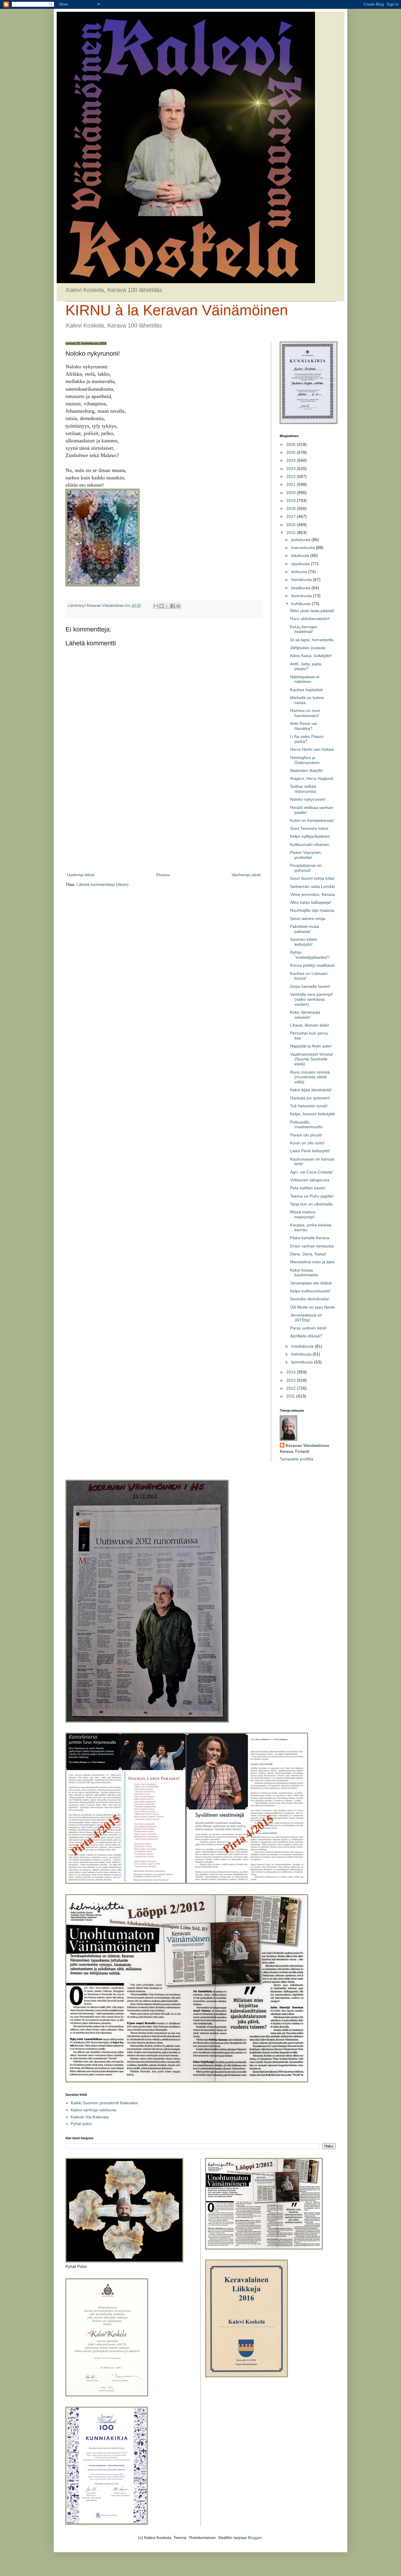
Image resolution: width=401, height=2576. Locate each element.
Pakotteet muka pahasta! (305, 929)
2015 (292, 533)
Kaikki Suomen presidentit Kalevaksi (104, 2103)
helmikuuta (302, 1354)
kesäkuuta (301, 588)
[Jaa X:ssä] (167, 606)
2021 (292, 484)
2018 (292, 508)
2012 (292, 1388)
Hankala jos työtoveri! (310, 1098)
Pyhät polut (81, 2124)
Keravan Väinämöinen (308, 1445)
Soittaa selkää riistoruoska (303, 789)
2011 (291, 1396)
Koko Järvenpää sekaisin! (305, 1015)
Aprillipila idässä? (306, 1336)
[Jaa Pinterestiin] (178, 606)
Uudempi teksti (81, 875)
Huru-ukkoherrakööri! (310, 619)
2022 (292, 476)
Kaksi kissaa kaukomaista (304, 1273)
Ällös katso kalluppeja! (311, 902)
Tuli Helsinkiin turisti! (309, 1106)
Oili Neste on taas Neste (312, 1307)
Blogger (255, 2538)
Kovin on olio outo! (307, 1143)
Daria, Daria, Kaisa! (308, 1254)
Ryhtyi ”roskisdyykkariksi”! (310, 955)
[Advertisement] (164, 823)
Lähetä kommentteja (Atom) (103, 884)
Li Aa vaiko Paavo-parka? (307, 739)
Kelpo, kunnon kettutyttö (312, 1114)
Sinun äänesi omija (308, 918)
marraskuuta (304, 548)
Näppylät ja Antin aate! (311, 1046)
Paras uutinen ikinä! (308, 1328)
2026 (292, 444)
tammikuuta (303, 1362)
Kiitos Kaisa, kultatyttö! (311, 656)
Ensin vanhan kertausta (312, 1246)
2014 (292, 1372)
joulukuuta (301, 540)
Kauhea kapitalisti (306, 690)
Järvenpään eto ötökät (311, 1283)
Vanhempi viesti (246, 875)
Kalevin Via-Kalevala (90, 2117)
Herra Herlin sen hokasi (312, 749)
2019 (292, 501)
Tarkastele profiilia (296, 1459)
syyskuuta (301, 564)
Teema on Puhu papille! (312, 1196)
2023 (292, 468)
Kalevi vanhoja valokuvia (93, 2110)
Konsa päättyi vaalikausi (312, 965)
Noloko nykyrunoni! (308, 799)
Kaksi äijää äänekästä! (311, 1090)
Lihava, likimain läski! (310, 1025)
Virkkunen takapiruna (310, 1180)
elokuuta (300, 572)
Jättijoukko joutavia (308, 648)
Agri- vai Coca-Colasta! (311, 1172)
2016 (292, 525)
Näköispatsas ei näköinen (305, 679)
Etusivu (163, 875)
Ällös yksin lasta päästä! (312, 611)
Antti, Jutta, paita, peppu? (306, 666)
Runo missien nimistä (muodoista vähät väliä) (310, 1077)
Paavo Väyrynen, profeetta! (306, 855)
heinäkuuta (302, 580)
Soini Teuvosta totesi (309, 828)
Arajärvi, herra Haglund (312, 778)
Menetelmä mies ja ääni (312, 1262)
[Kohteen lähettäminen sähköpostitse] (156, 606)
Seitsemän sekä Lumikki (312, 886)
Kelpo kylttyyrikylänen (310, 836)
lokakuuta (301, 555)
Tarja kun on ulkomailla (311, 1204)
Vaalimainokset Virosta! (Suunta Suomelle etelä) (312, 1059)
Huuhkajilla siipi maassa (312, 910)
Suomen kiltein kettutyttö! (304, 942)
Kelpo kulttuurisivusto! (310, 1291)
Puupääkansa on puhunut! (306, 868)
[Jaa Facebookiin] (173, 606)
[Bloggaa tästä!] (161, 606)
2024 (292, 460)
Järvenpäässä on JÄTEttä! (306, 1318)
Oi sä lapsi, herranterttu (312, 640)
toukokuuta (302, 596)
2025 (292, 452)
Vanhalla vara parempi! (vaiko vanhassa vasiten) (311, 999)
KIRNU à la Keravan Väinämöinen (177, 310)
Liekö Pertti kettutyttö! (310, 1151)
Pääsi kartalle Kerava (310, 1238)
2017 (292, 516)
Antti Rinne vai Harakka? (303, 726)
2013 (292, 1380)
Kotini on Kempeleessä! (312, 820)
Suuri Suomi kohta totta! (312, 878)
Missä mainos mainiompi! (303, 1214)
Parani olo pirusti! (306, 1135)
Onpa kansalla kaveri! (310, 986)
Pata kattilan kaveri (308, 1188)
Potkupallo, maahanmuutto (306, 1125)
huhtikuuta (301, 604)
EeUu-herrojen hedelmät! (304, 629)
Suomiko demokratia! (310, 1299)
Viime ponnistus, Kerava (312, 894)
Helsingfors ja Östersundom (305, 760)
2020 (292, 493)
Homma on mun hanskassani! (305, 713)
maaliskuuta (303, 1346)
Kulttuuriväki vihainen (310, 844)
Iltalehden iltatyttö (306, 770)
